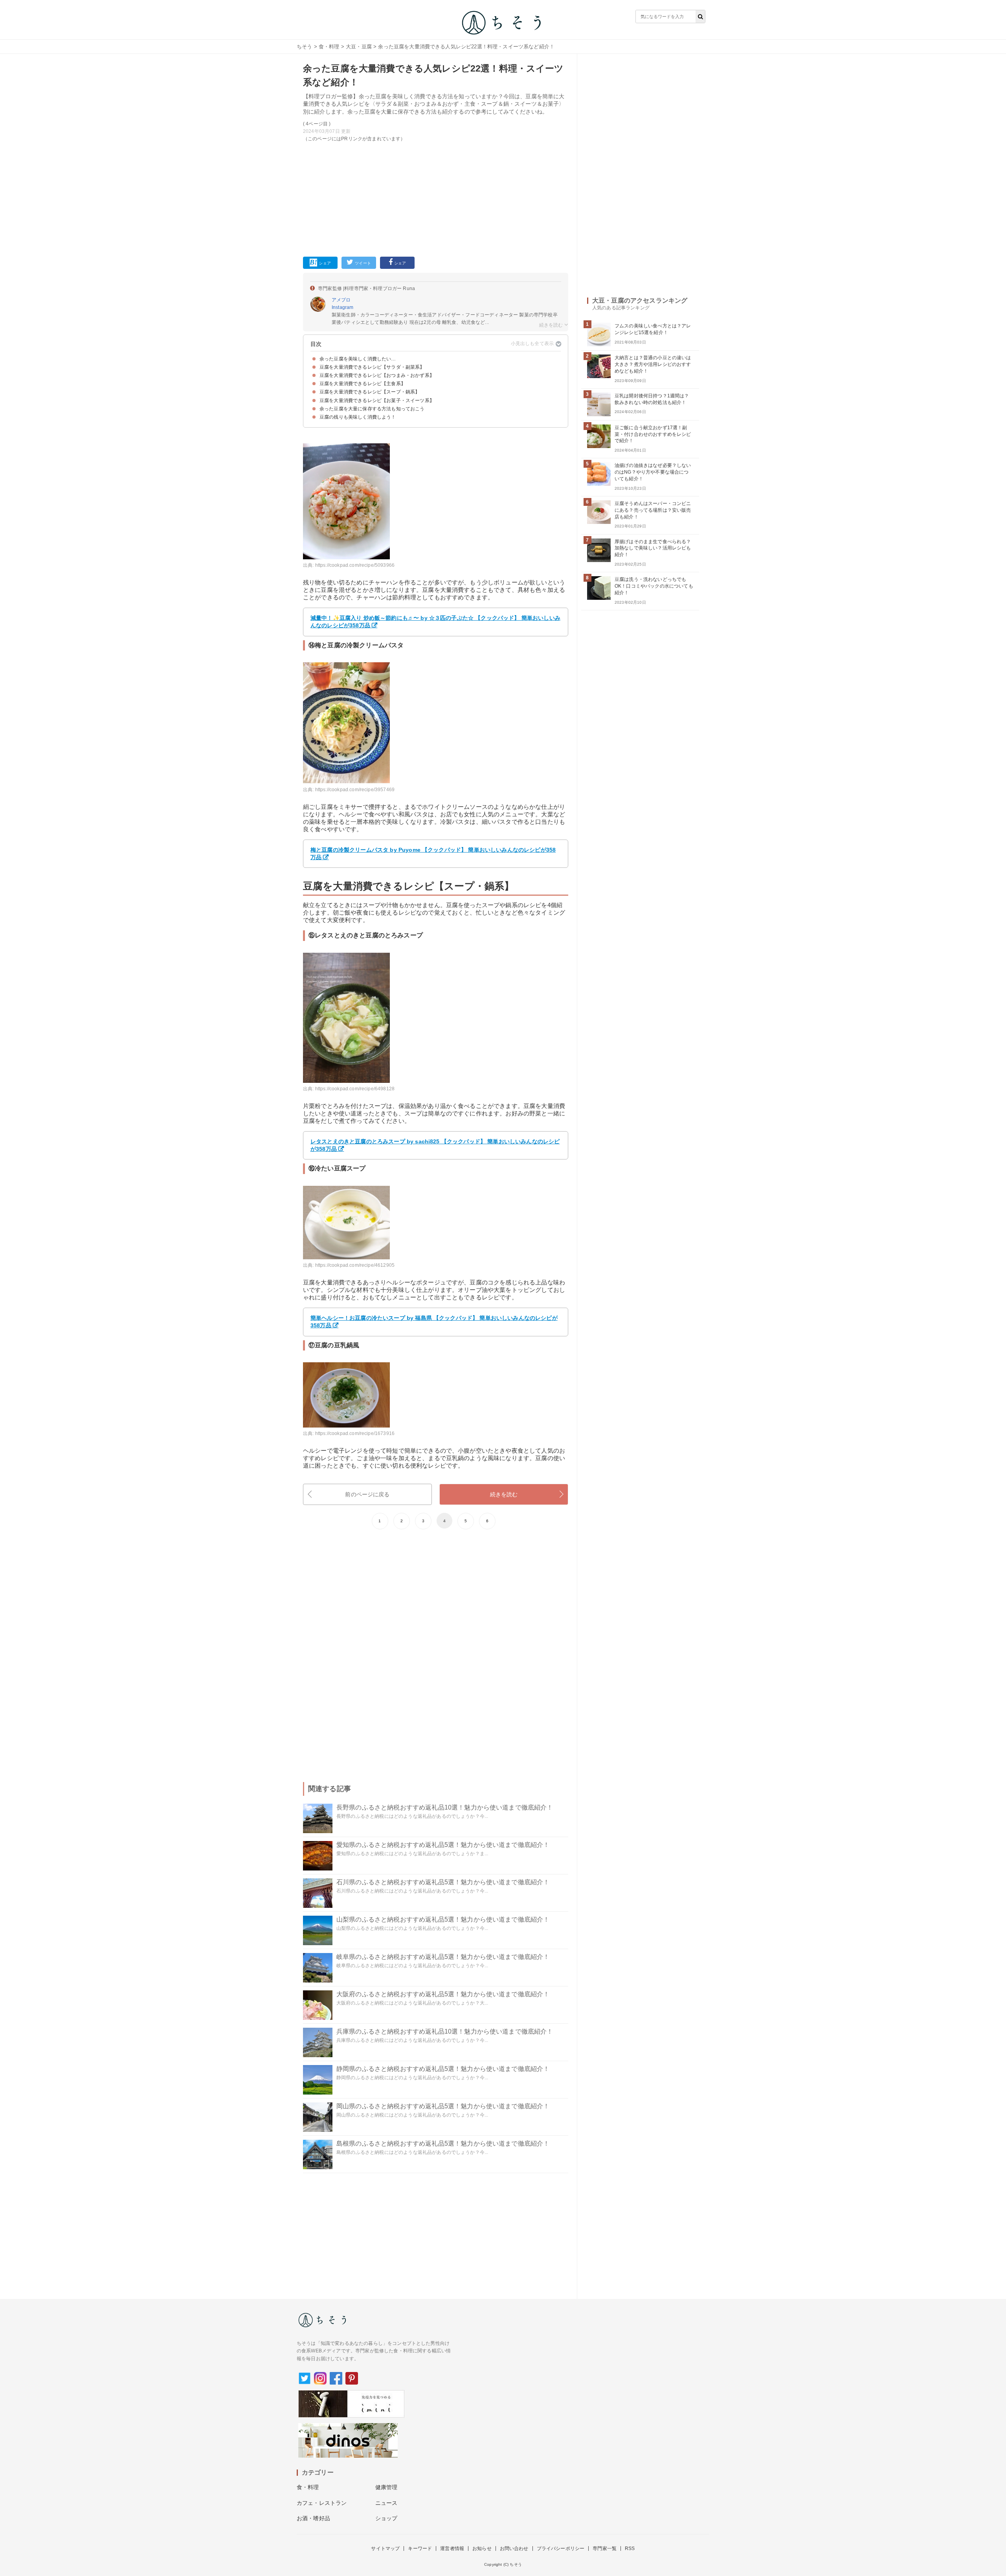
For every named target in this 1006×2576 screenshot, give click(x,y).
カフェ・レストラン (322, 2503)
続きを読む (504, 1494)
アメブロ (341, 300)
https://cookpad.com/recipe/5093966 (355, 565)
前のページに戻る (367, 1494)
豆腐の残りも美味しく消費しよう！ (358, 417)
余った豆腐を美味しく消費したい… (358, 359)
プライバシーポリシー (561, 2548)
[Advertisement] (436, 198)
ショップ (386, 2518)
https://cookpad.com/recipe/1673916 (355, 1433)
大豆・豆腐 (359, 47)
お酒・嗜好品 (313, 2518)
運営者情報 (452, 2548)
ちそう (304, 47)
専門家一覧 (605, 2548)
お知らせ (482, 2548)
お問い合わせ (514, 2548)
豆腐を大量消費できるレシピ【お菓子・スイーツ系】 (377, 401)
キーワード (420, 2548)
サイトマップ (385, 2548)
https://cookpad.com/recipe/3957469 (355, 790)
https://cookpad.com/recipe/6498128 (355, 1089)
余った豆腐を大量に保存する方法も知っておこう (372, 409)
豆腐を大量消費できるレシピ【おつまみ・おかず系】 (377, 375)
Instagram (342, 307)
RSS (630, 2548)
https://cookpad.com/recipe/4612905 (355, 1265)
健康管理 (386, 2487)
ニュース (386, 2503)
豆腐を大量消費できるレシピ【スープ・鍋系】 (370, 392)
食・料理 (329, 47)
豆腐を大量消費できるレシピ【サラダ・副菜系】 (372, 367)
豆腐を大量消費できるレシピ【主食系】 (363, 384)
